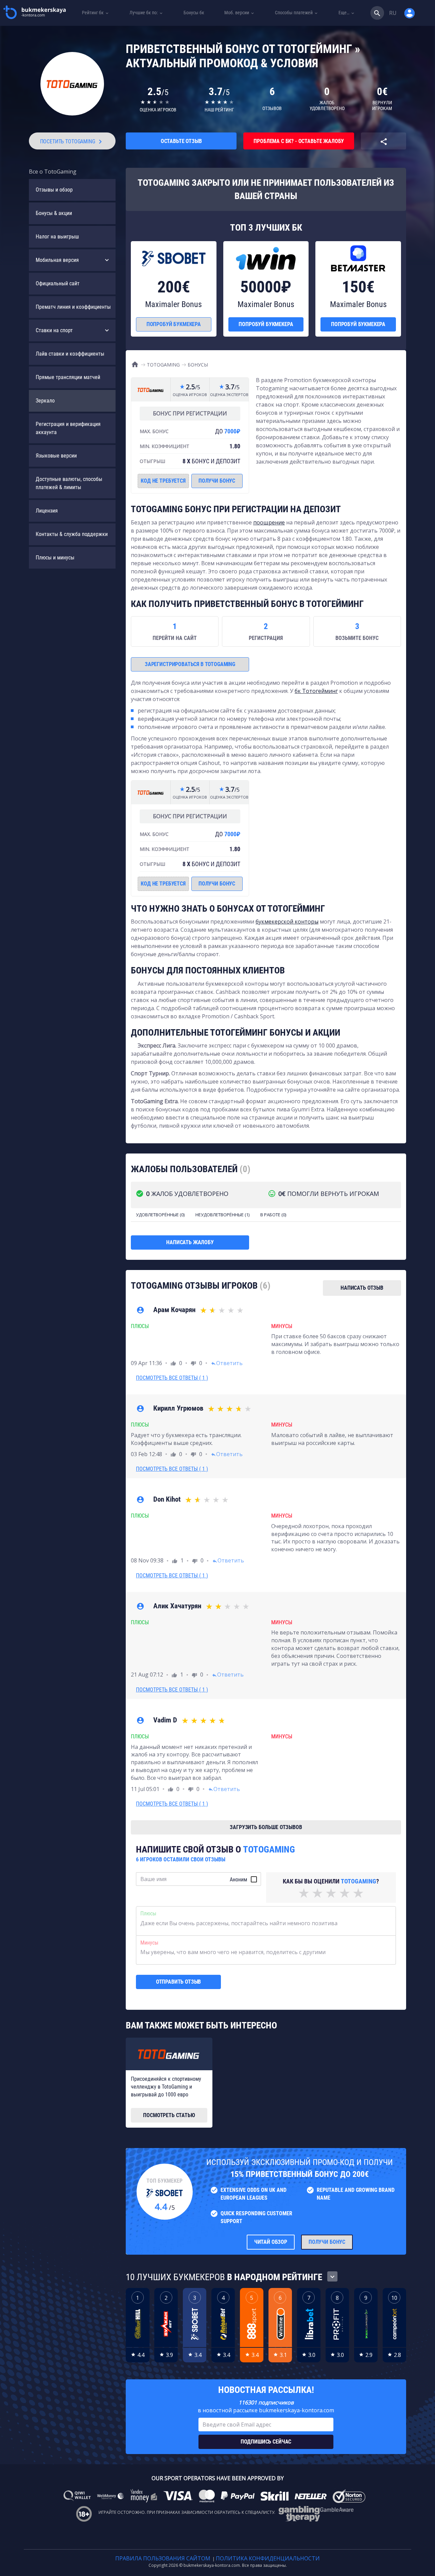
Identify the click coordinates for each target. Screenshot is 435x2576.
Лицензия (47, 511)
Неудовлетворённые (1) (222, 1215)
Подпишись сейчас (266, 2442)
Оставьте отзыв (181, 141)
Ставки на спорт (54, 330)
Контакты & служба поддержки (72, 534)
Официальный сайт (58, 283)
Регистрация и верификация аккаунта (68, 428)
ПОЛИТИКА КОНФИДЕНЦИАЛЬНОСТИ (268, 2558)
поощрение (269, 522)
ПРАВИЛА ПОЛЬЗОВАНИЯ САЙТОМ (163, 2558)
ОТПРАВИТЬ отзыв (179, 1982)
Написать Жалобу (190, 1242)
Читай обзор (271, 2242)
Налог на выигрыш (57, 237)
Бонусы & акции (54, 213)
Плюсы (148, 1913)
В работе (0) (273, 1215)
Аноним (238, 1880)
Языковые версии (56, 456)
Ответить (227, 1363)
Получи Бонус (327, 2242)
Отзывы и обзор (54, 190)
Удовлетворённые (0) (160, 1215)
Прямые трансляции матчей (68, 377)
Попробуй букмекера (174, 324)
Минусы (149, 1943)
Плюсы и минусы (55, 558)
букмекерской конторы (287, 922)
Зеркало (45, 401)
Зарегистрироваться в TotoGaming (190, 664)
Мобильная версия (57, 260)
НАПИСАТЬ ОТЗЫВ (362, 1288)
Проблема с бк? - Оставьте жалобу (299, 141)
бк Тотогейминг (316, 691)
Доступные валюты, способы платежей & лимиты (69, 483)
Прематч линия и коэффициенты (73, 307)
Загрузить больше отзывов (266, 1827)
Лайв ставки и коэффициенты (70, 354)
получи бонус (217, 481)
